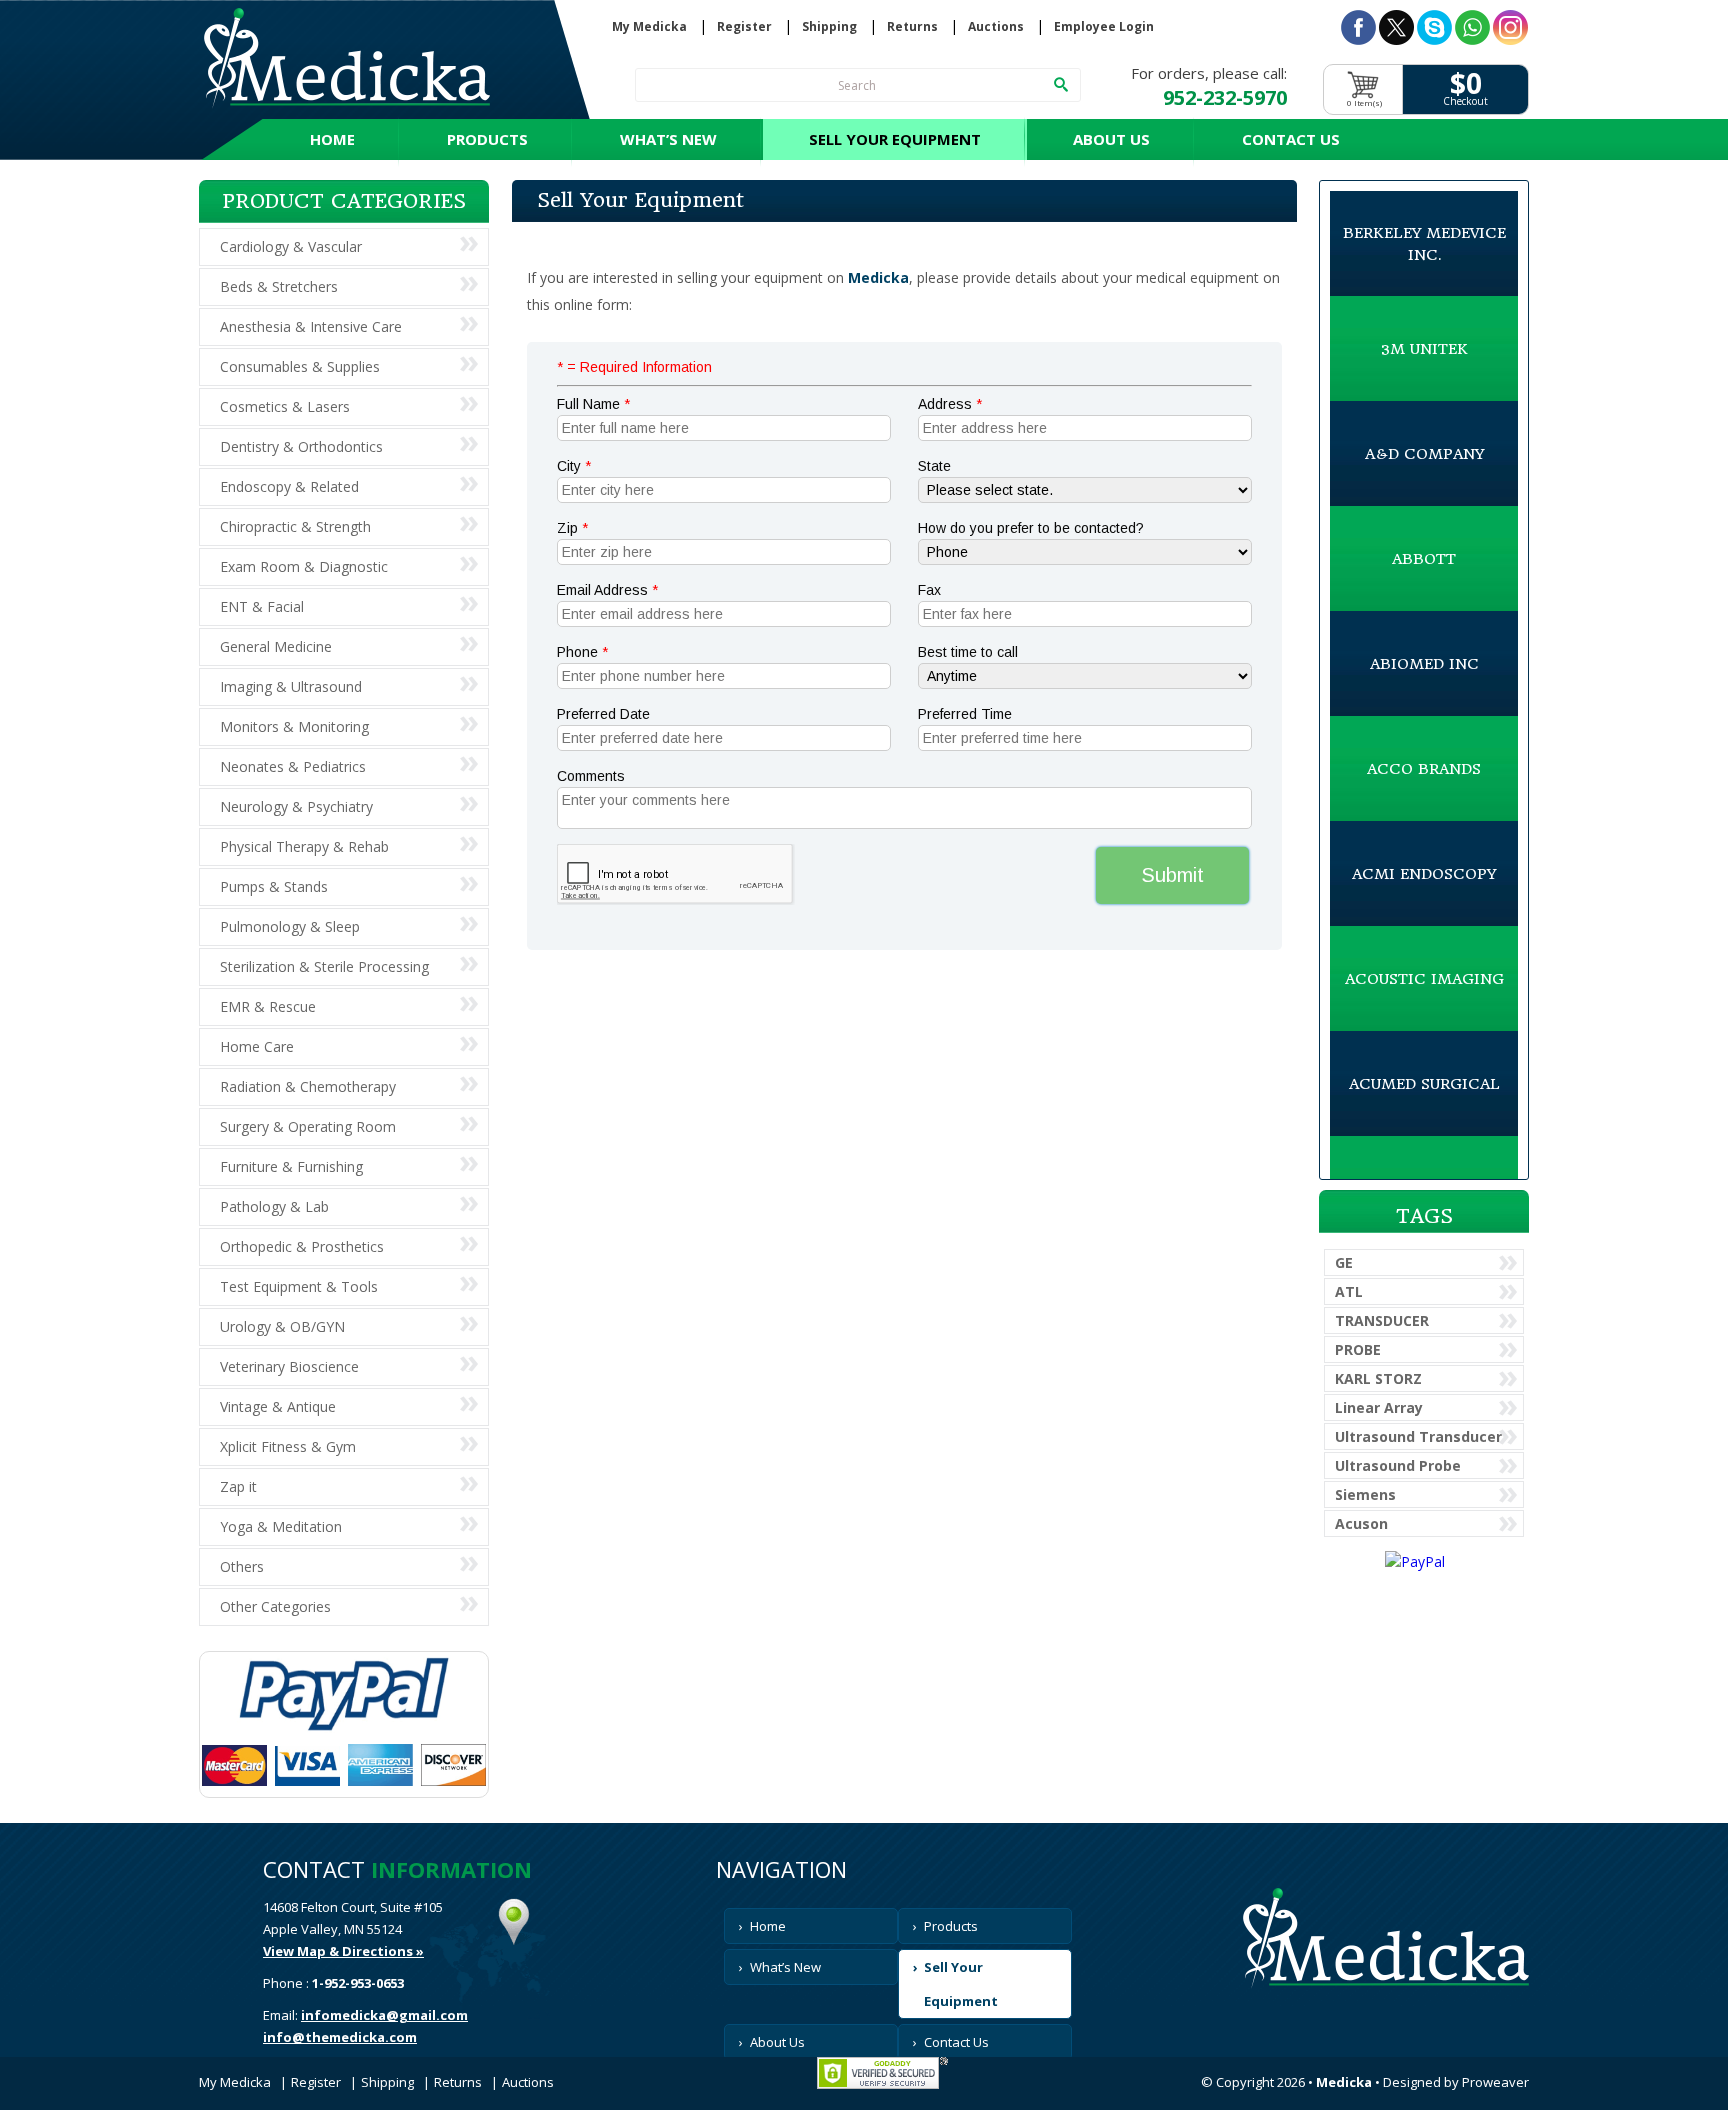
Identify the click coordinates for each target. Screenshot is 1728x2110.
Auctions (996, 27)
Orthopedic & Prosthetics (302, 1246)
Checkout (1465, 101)
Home (332, 139)
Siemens (1365, 1494)
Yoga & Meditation (281, 1526)
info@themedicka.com (340, 2037)
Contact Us (1291, 139)
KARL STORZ (1378, 1378)
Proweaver (1495, 2082)
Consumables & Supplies (300, 366)
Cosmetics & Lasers (285, 406)
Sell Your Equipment (895, 139)
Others (242, 1566)
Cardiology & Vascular (291, 246)
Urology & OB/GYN (282, 1326)
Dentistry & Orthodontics (301, 446)
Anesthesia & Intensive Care (311, 326)
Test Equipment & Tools (299, 1286)
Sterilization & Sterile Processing (324, 966)
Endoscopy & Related (289, 486)
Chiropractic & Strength (295, 526)
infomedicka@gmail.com (384, 2015)
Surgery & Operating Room (308, 1126)
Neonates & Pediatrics (293, 766)
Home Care (257, 1046)
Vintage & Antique (278, 1406)
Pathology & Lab (274, 1206)
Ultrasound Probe (1398, 1465)
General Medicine (276, 646)
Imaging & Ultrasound (291, 686)
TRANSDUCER (1382, 1320)
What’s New (668, 139)
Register (744, 27)
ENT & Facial (262, 606)
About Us (1111, 139)
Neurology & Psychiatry (296, 806)
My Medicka (649, 27)
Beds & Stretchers (279, 286)
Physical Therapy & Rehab (304, 846)
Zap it (238, 1486)
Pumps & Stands (274, 886)
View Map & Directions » (343, 1951)
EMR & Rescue (268, 1006)
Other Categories (275, 1606)
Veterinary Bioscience (289, 1366)
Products (487, 139)
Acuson (1361, 1523)
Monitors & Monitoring (294, 726)
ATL (1349, 1291)
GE (1344, 1262)
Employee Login (1104, 27)
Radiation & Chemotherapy (308, 1086)
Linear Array (1379, 1407)
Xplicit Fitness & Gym (288, 1446)
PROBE (1358, 1349)
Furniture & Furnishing (291, 1166)
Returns (912, 27)
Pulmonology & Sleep (290, 926)
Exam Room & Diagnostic (304, 566)
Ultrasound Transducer (1418, 1436)
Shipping (829, 27)
